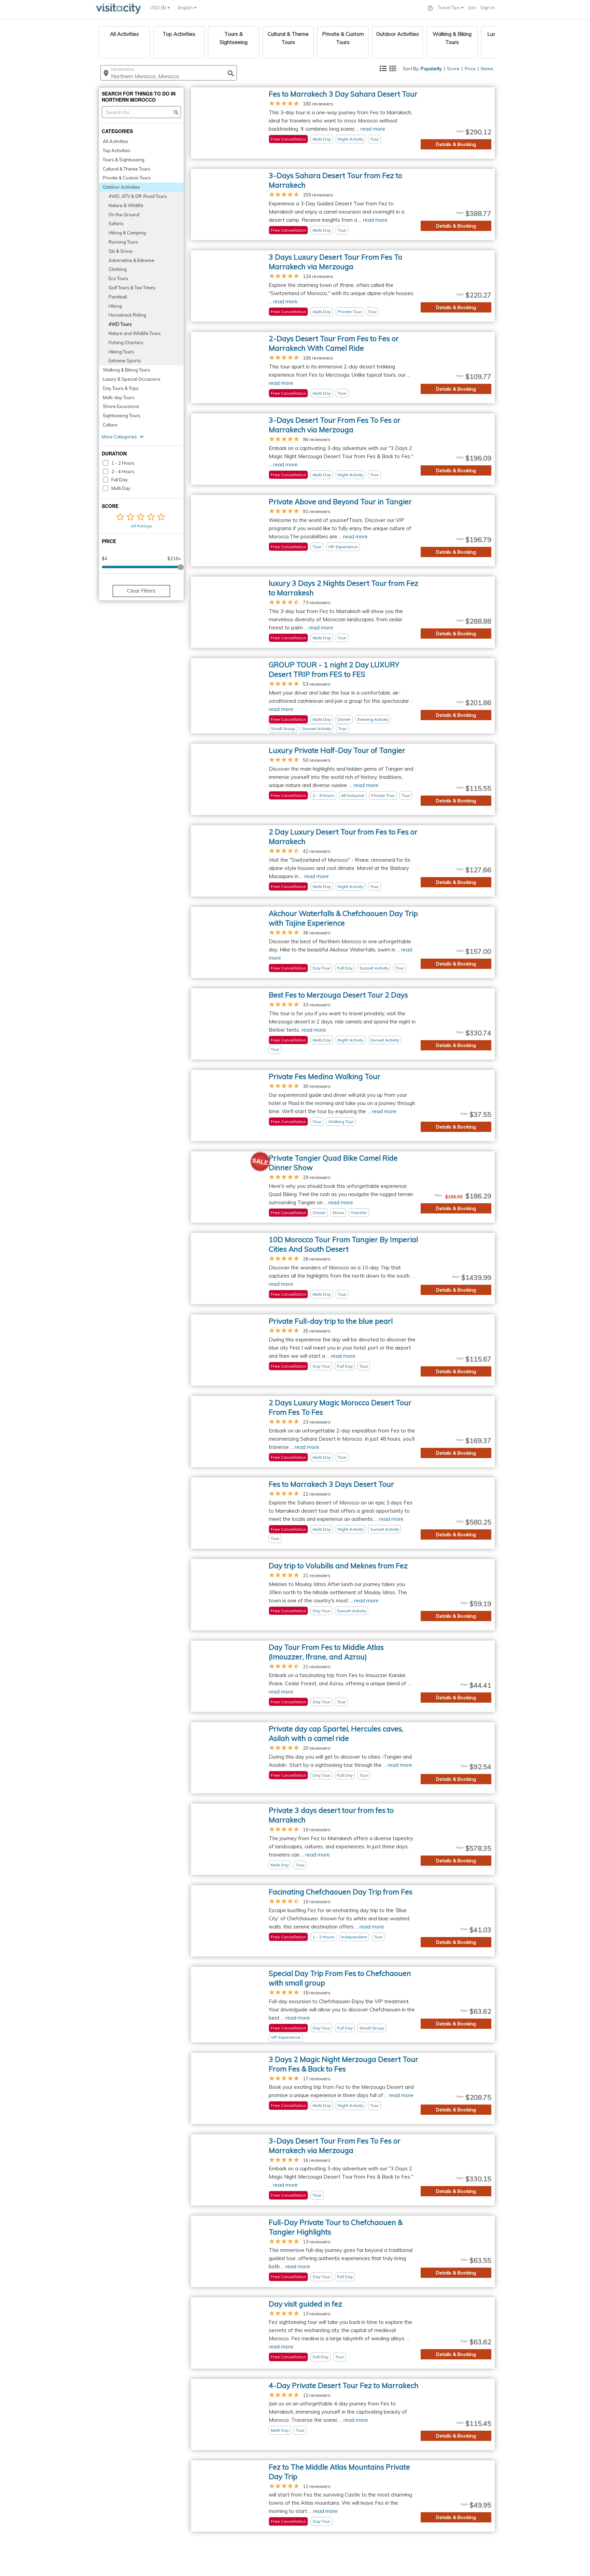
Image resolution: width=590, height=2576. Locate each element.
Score (453, 69)
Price (470, 69)
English (186, 8)
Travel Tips (449, 8)
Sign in (488, 8)
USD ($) (159, 8)
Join (472, 8)
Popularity (431, 69)
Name (487, 69)
